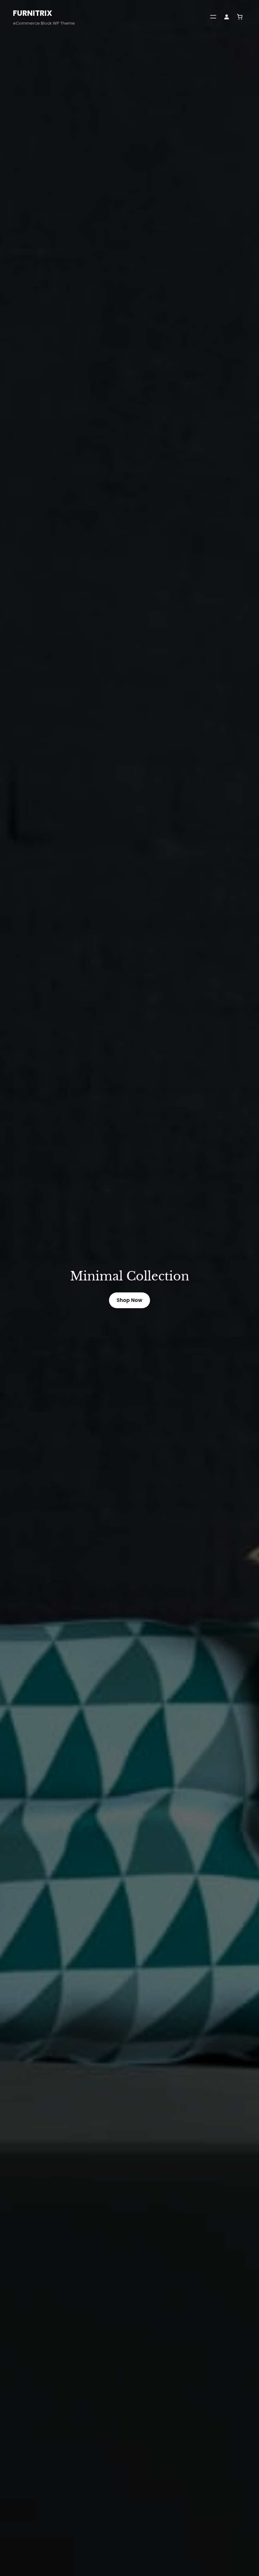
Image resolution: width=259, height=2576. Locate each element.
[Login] (226, 17)
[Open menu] (213, 17)
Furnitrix (33, 13)
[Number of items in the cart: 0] (240, 17)
